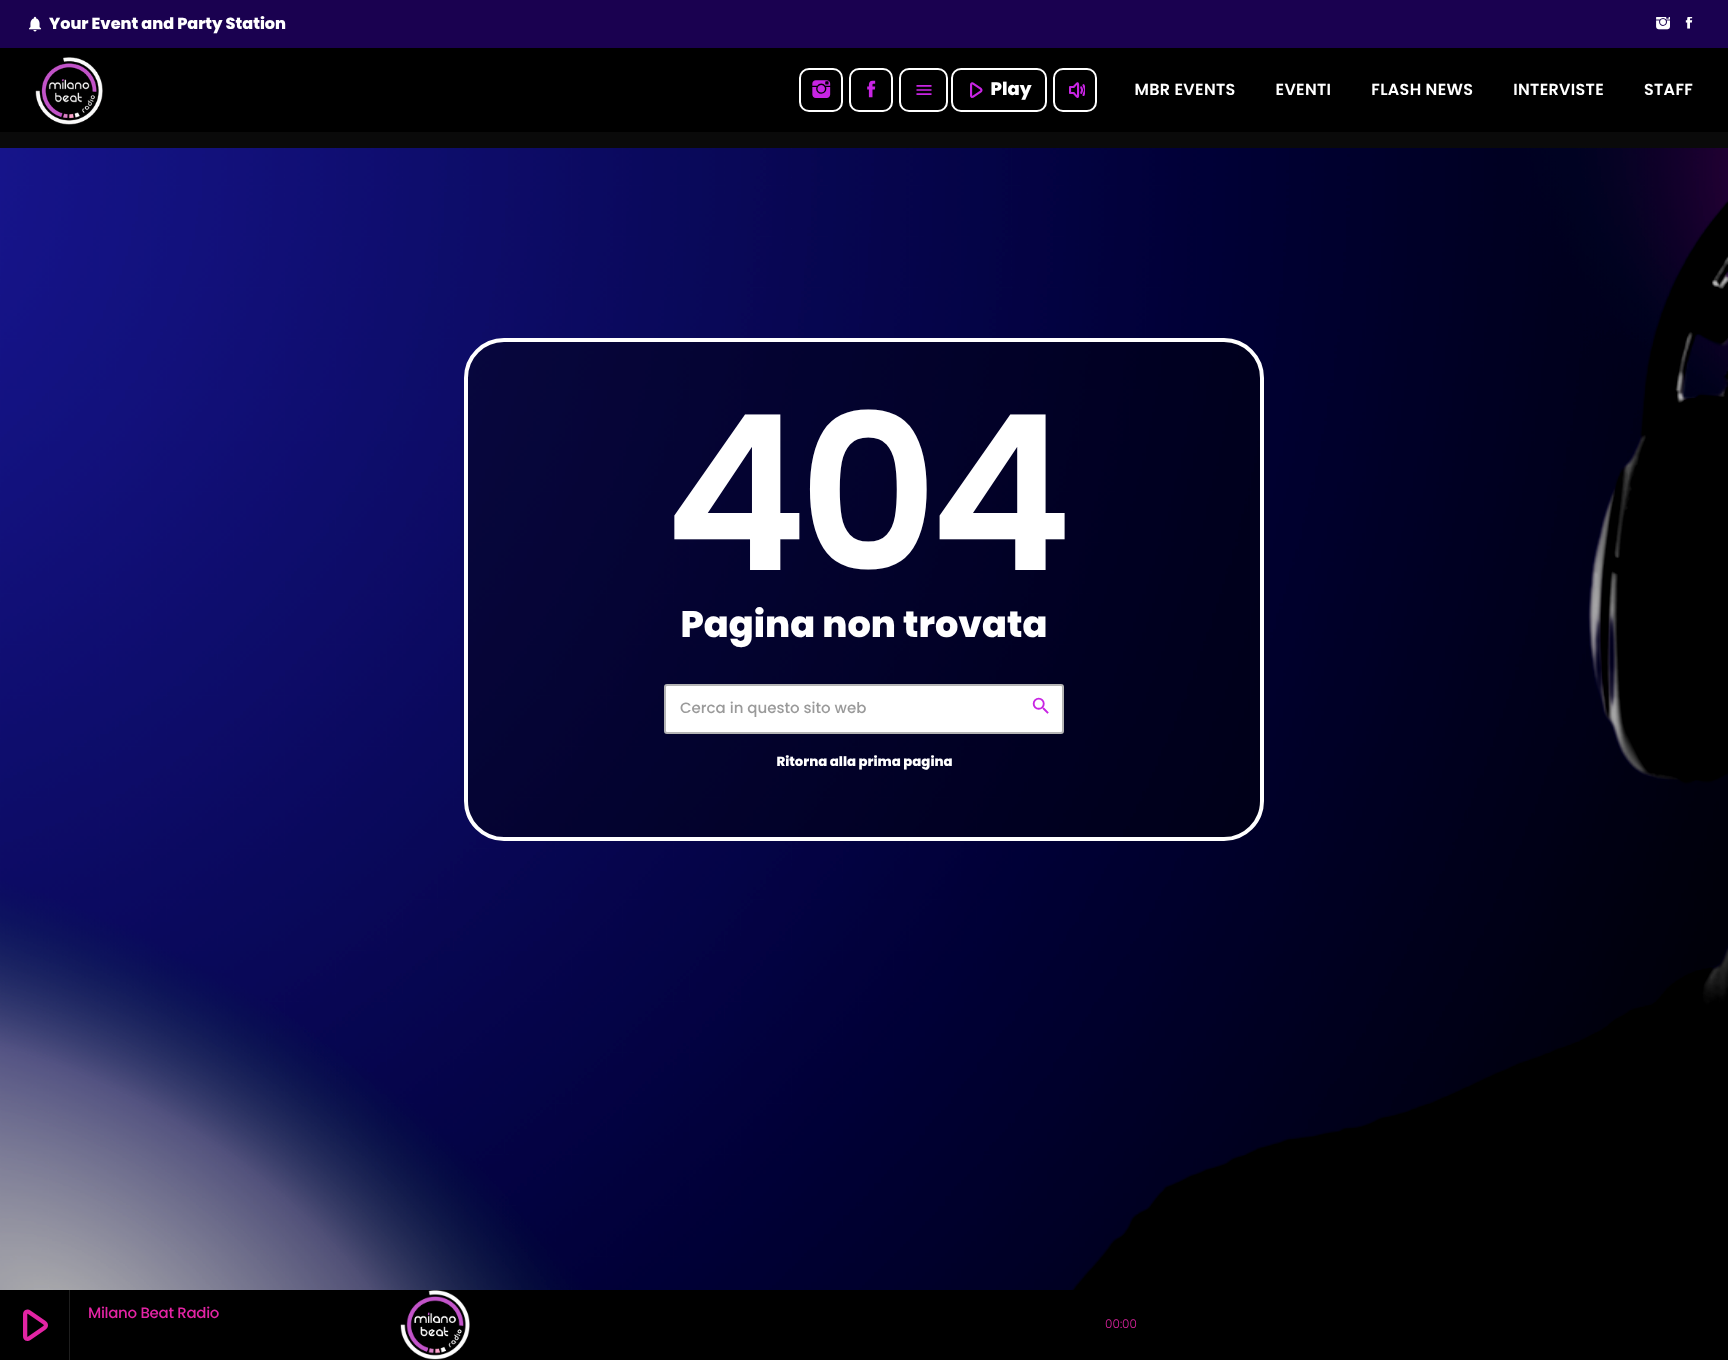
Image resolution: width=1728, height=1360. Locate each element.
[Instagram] (1663, 24)
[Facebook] (1689, 24)
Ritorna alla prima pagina (864, 761)
